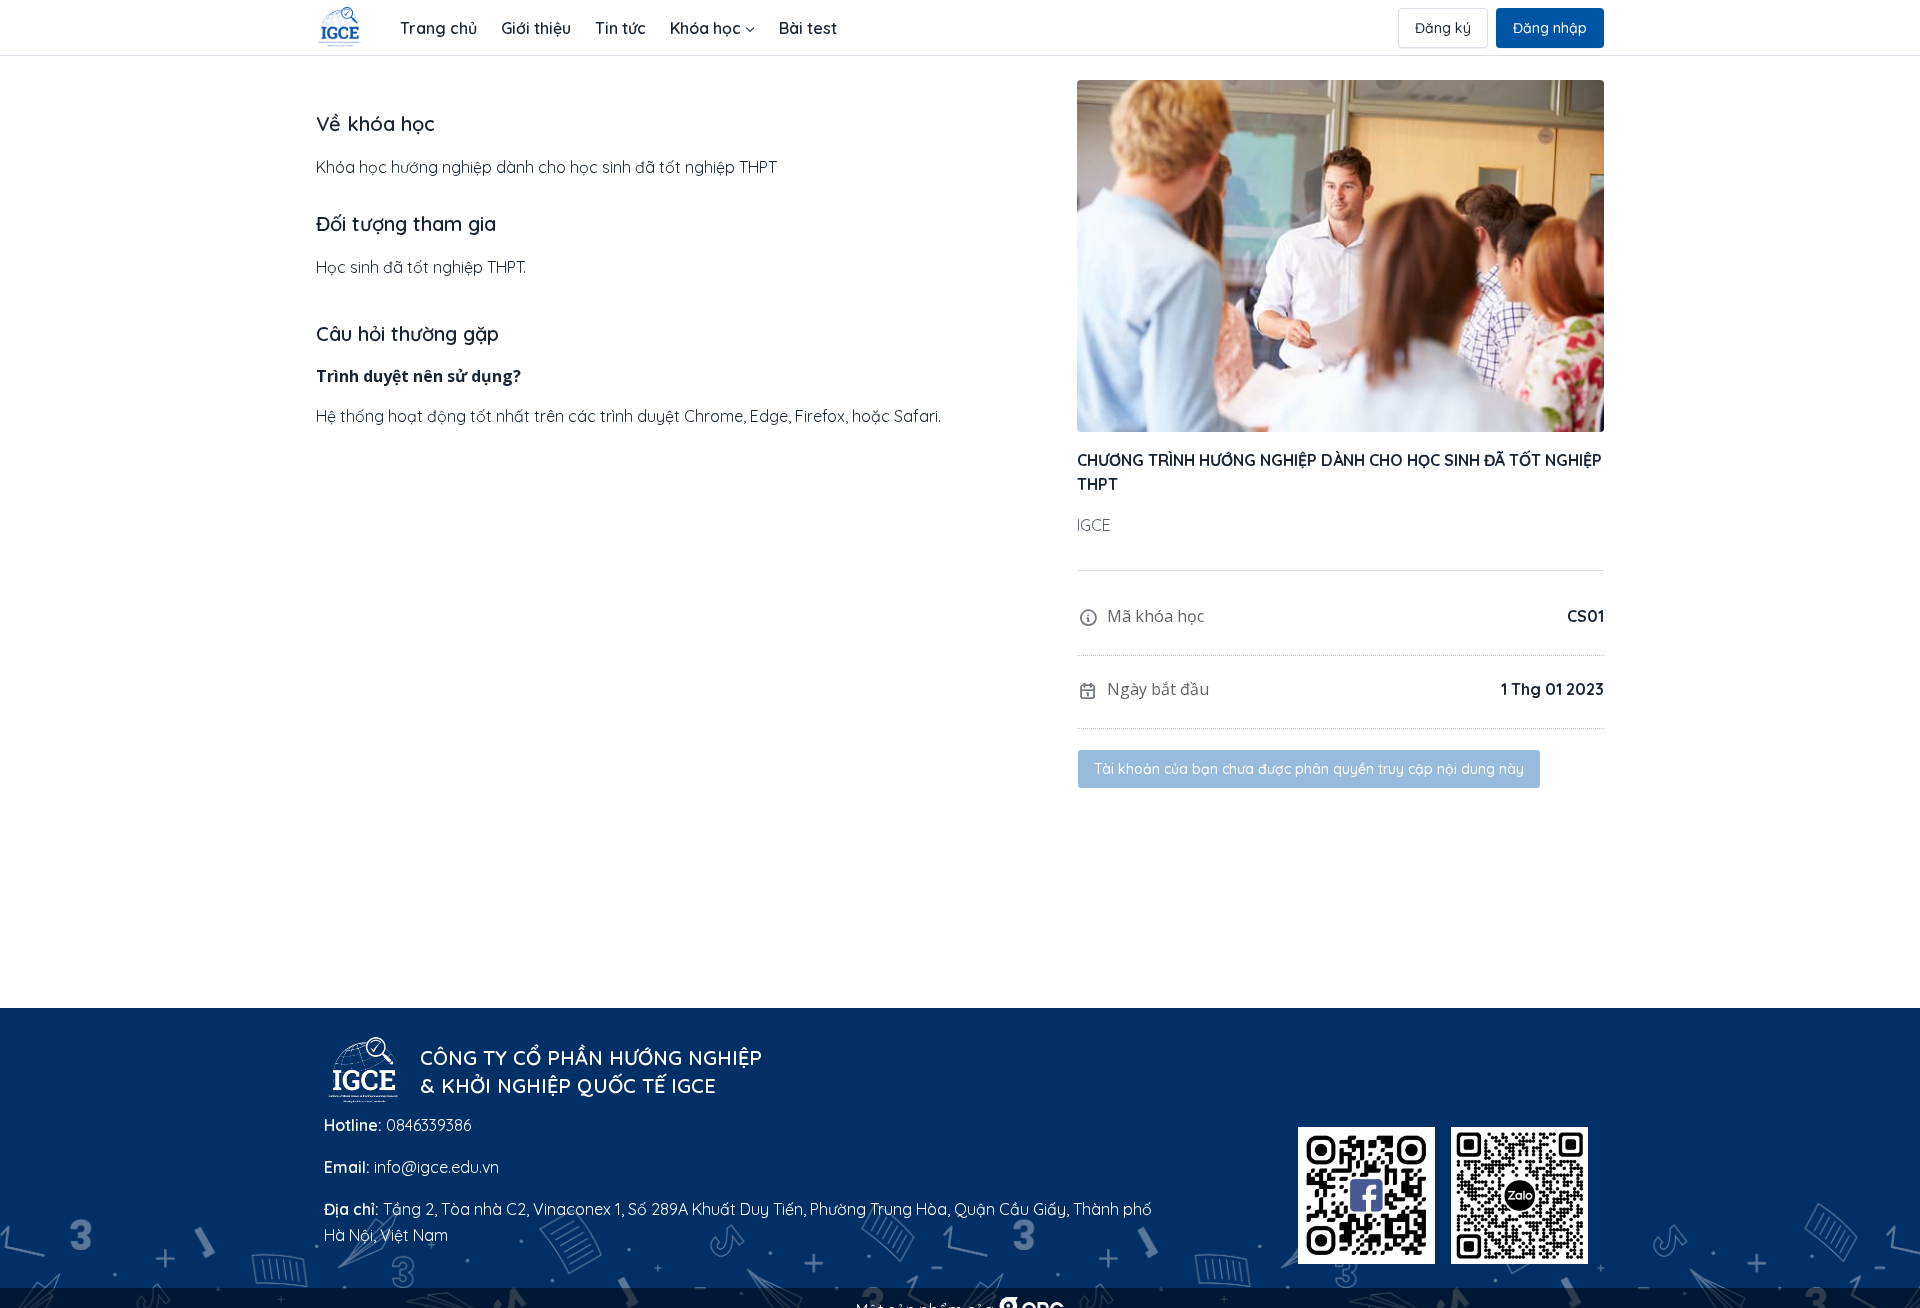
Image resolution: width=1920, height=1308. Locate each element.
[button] (712, 28)
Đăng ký (1443, 28)
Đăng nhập (1550, 28)
